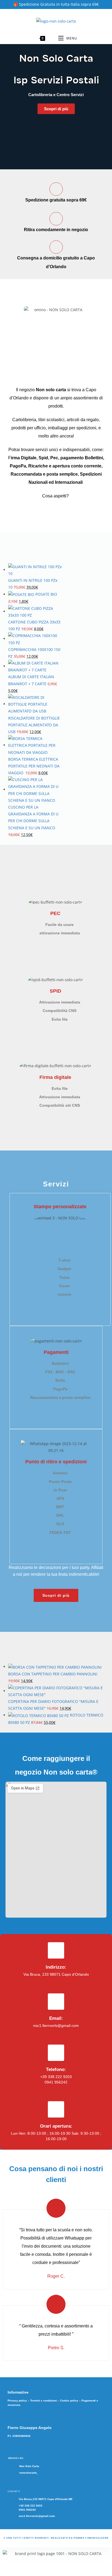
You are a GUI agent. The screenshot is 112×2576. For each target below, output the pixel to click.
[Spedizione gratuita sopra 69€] (56, 189)
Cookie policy (69, 2401)
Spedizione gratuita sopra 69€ (56, 200)
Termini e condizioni (43, 2401)
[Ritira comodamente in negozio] (56, 219)
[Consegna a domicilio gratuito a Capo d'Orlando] (56, 247)
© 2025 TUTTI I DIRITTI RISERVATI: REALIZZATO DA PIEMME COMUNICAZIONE (56, 2538)
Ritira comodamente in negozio (56, 230)
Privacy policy (17, 2401)
